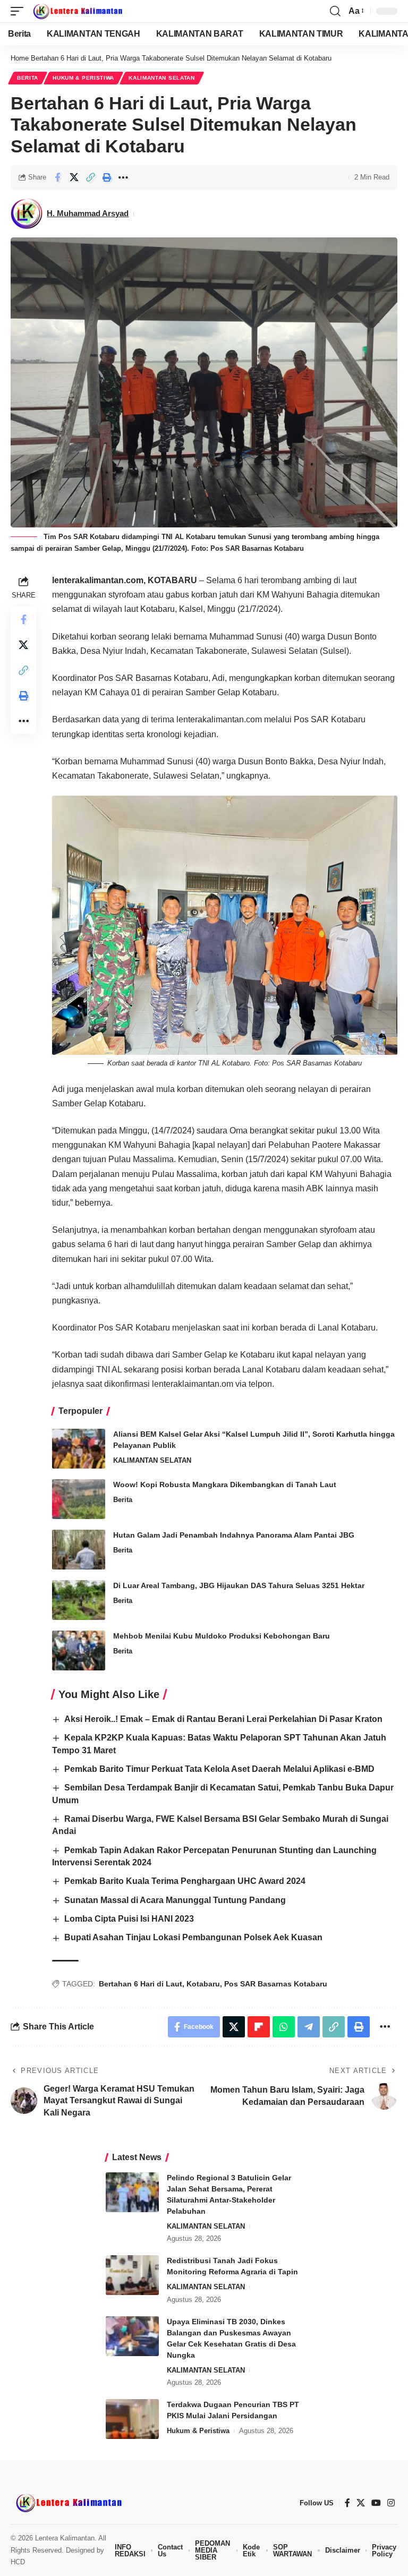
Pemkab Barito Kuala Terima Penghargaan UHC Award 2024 (185, 1881)
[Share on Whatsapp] (284, 2027)
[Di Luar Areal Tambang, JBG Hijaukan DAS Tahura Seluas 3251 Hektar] (79, 1600)
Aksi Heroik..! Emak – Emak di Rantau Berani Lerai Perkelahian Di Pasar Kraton (223, 1719)
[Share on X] (74, 177)
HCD (18, 2562)
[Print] (107, 177)
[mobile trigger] (20, 11)
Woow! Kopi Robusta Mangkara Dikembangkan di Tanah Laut (225, 1485)
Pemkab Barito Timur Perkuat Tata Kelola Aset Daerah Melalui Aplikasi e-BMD (219, 1769)
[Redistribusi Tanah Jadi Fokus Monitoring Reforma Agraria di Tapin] (132, 2275)
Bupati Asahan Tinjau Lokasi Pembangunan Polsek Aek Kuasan (193, 1937)
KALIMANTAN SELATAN (162, 78)
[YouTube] (376, 2503)
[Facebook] (347, 2503)
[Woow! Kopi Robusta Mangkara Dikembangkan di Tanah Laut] (79, 1499)
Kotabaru (203, 1984)
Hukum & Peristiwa (83, 78)
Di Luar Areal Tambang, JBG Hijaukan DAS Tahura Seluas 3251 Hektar (239, 1585)
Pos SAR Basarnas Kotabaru (276, 1984)
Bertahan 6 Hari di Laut (141, 1984)
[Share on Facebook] (57, 177)
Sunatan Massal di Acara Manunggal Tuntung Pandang (175, 1900)
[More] (123, 177)
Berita (28, 78)
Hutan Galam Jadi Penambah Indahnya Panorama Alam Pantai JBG (234, 1535)
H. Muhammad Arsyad (88, 213)
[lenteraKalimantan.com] (77, 11)
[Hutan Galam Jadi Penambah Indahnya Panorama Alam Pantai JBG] (79, 1550)
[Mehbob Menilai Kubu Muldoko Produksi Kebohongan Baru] (79, 1650)
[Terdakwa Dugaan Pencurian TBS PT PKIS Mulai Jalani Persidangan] (132, 2419)
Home (20, 58)
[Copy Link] (90, 177)
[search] (335, 11)
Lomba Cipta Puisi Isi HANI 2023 (129, 1919)
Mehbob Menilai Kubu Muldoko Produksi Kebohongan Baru (222, 1636)
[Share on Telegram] (309, 2027)
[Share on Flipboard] (259, 2027)
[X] (361, 2503)
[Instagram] (391, 2503)
